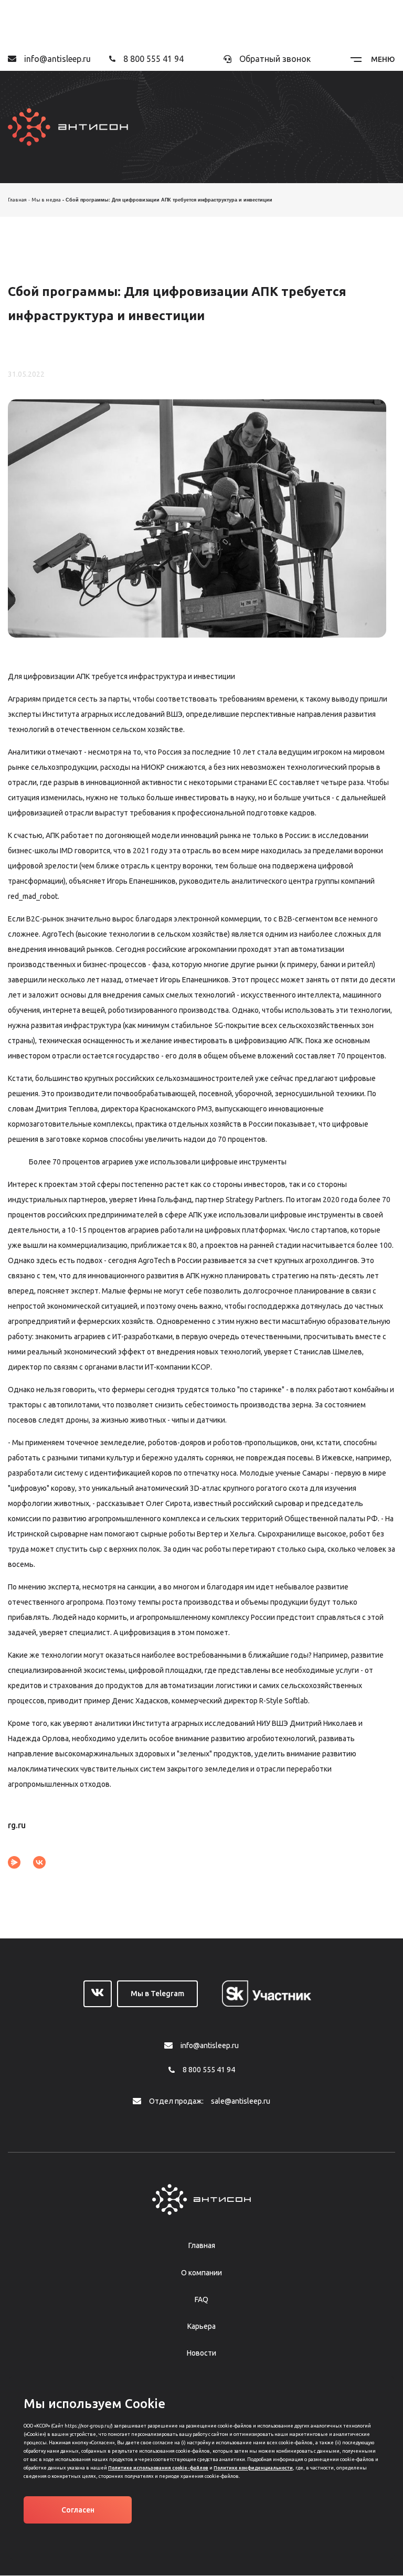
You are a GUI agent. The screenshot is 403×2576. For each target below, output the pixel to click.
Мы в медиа (46, 200)
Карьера (201, 2326)
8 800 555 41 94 (153, 59)
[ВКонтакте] (39, 1862)
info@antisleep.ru (57, 59)
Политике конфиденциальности (253, 2468)
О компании (201, 2273)
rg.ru (17, 1825)
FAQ (201, 2299)
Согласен (78, 2510)
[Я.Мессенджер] (14, 1862)
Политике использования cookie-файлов (158, 2468)
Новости (201, 2353)
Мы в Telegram (157, 1994)
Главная (17, 200)
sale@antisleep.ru (241, 2101)
